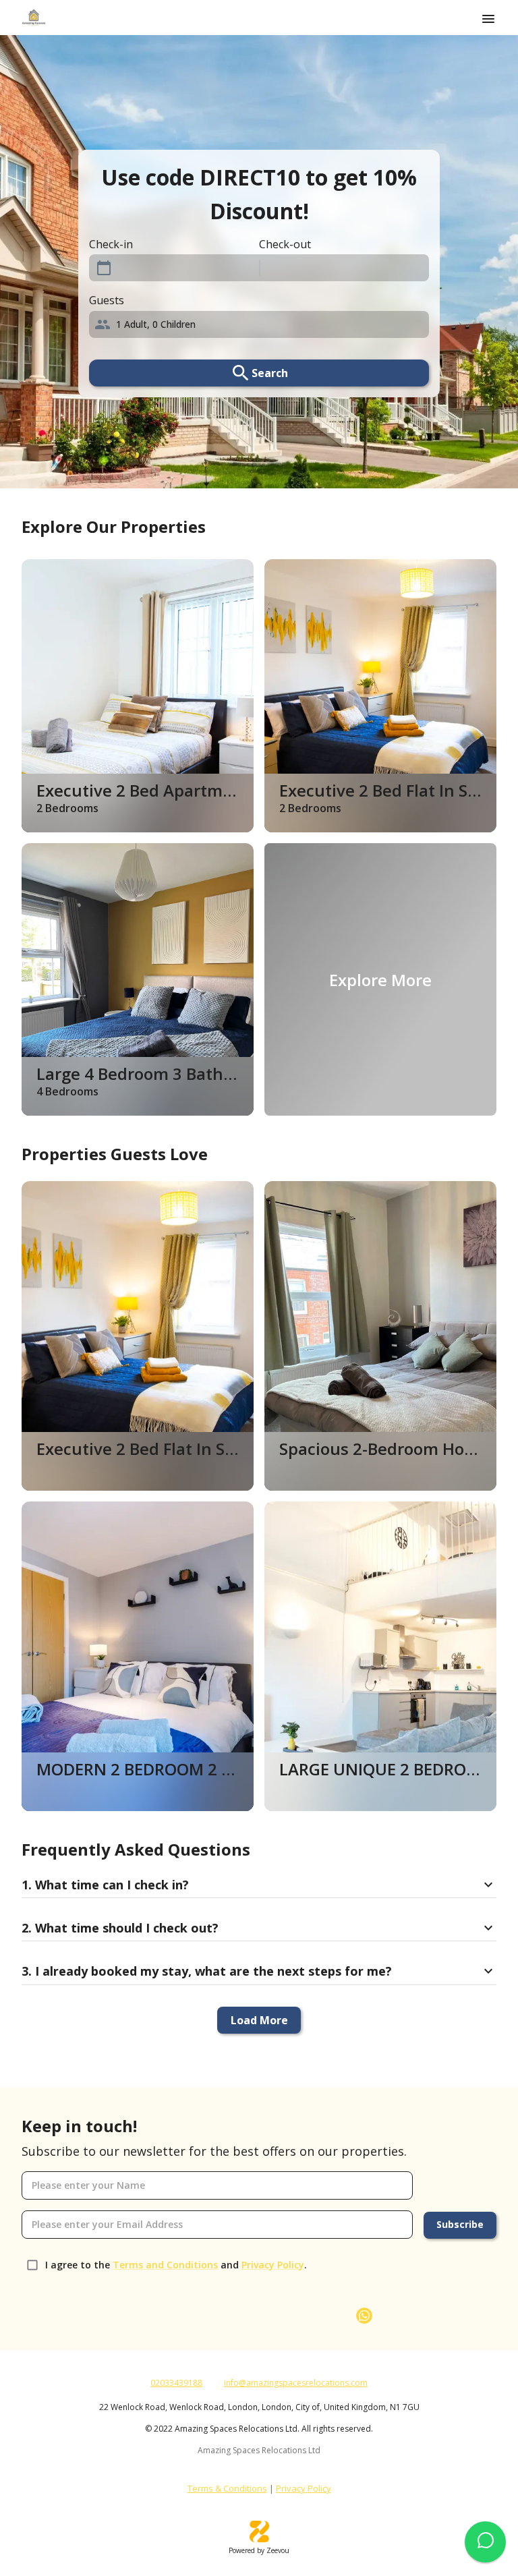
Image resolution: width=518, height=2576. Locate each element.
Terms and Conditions (165, 2265)
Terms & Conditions (227, 2488)
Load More (259, 2020)
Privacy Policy (273, 2265)
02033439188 (176, 2383)
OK (442, 2508)
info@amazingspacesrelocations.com (296, 2383)
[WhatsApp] (364, 2316)
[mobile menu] (488, 19)
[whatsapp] (485, 2542)
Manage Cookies (348, 2508)
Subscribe (460, 2224)
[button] (259, 324)
